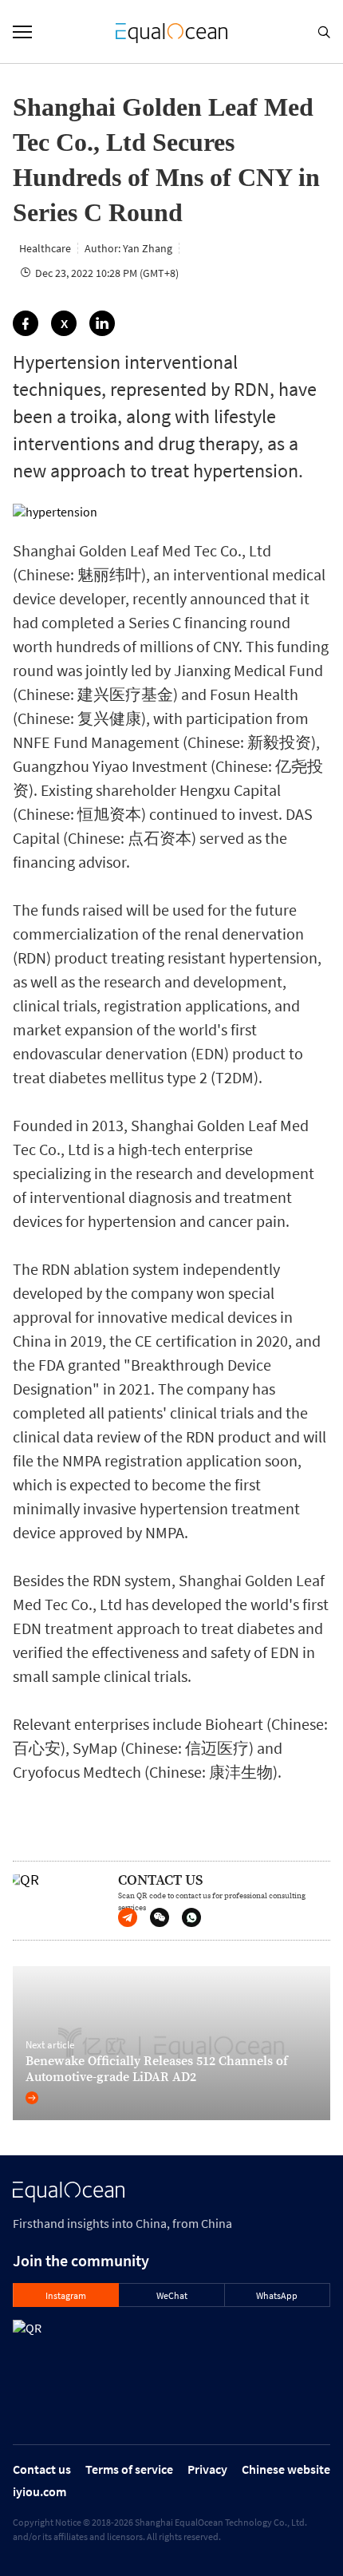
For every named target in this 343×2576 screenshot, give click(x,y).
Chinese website (286, 2469)
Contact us (42, 2469)
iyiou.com (39, 2491)
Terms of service (129, 2469)
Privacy (207, 2469)
